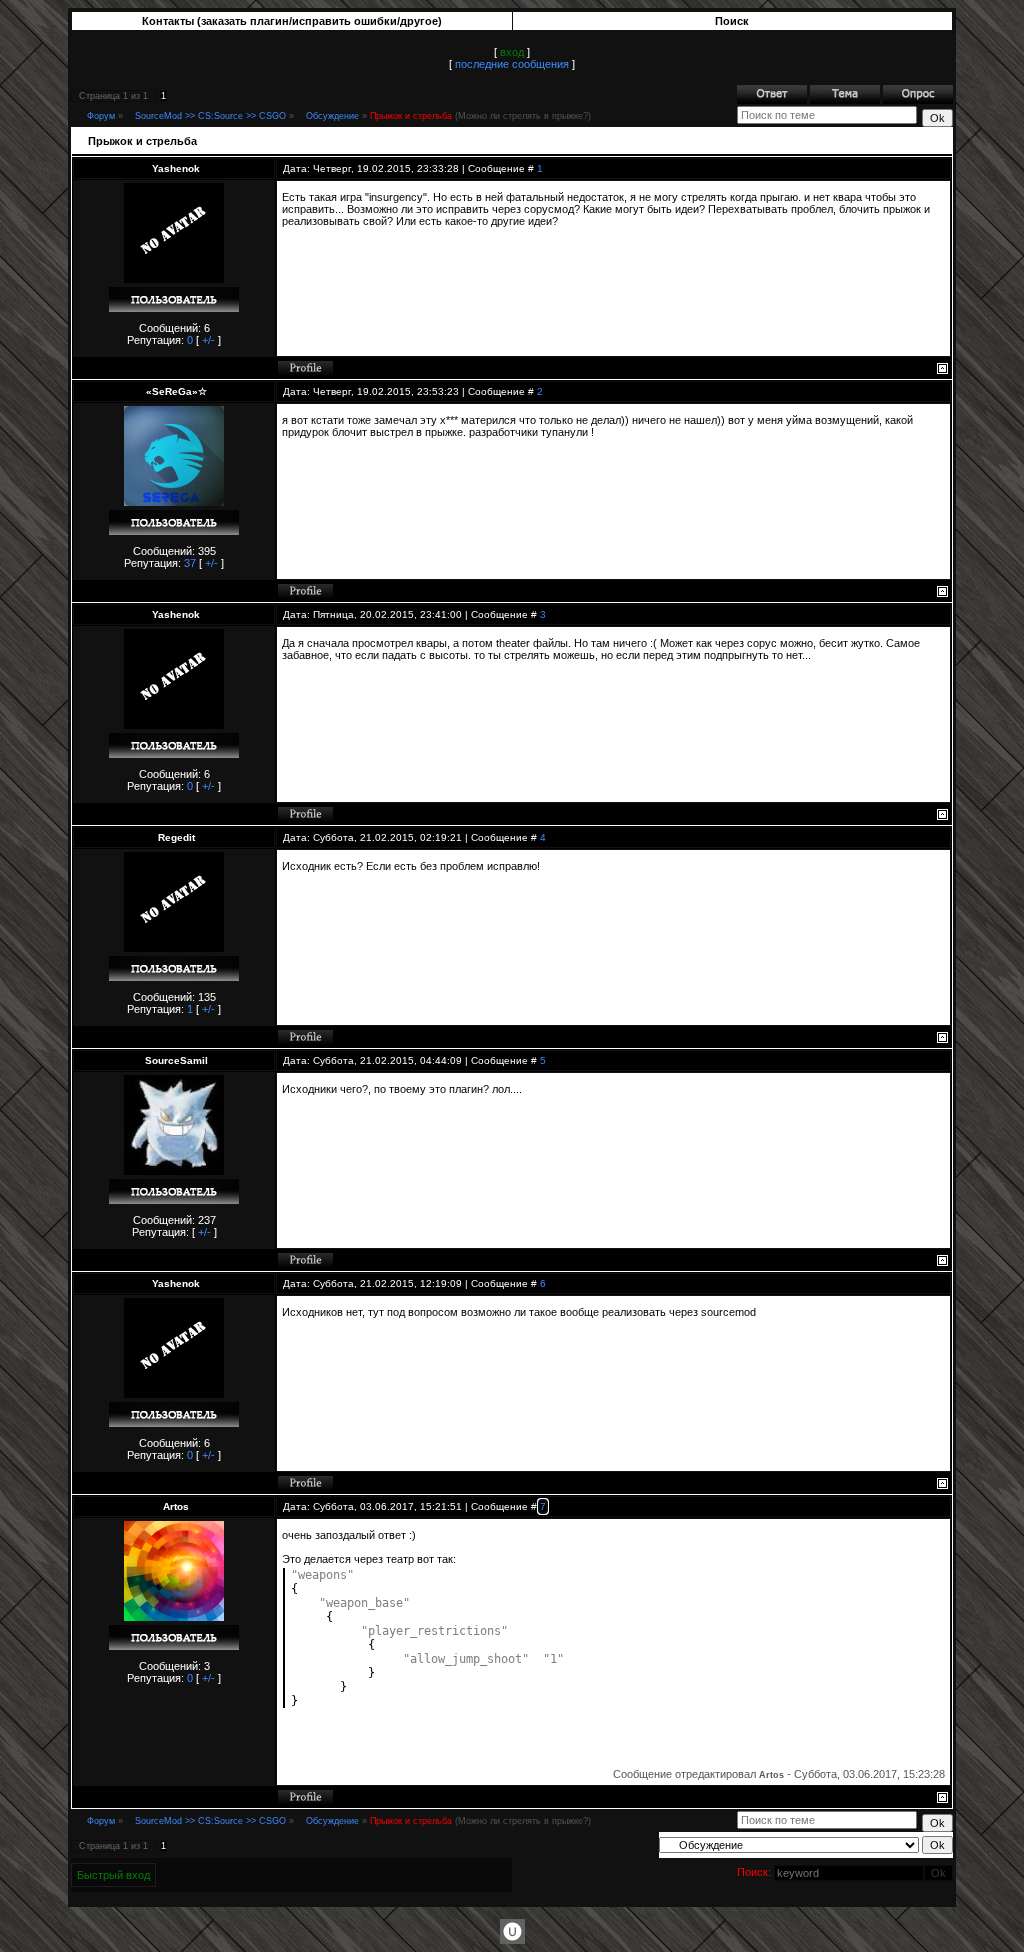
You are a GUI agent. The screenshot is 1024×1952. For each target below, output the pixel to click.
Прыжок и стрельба (411, 116)
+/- (208, 340)
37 (190, 563)
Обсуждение (332, 116)
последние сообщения (512, 64)
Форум (101, 116)
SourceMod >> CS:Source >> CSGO (210, 116)
